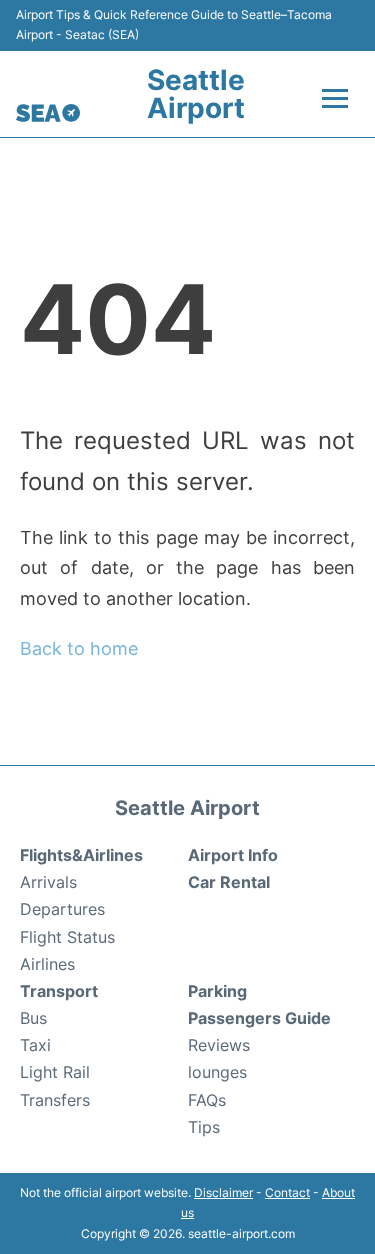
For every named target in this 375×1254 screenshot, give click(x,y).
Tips (204, 1127)
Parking (217, 991)
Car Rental (229, 882)
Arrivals (48, 882)
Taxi (35, 1045)
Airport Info (233, 855)
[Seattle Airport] (48, 113)
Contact (287, 1192)
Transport (59, 991)
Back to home (79, 648)
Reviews (219, 1045)
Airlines (47, 964)
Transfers (55, 1100)
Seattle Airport (196, 94)
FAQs (207, 1100)
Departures (62, 909)
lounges (217, 1072)
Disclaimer (223, 1192)
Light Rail (55, 1072)
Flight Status (67, 937)
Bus (33, 1018)
